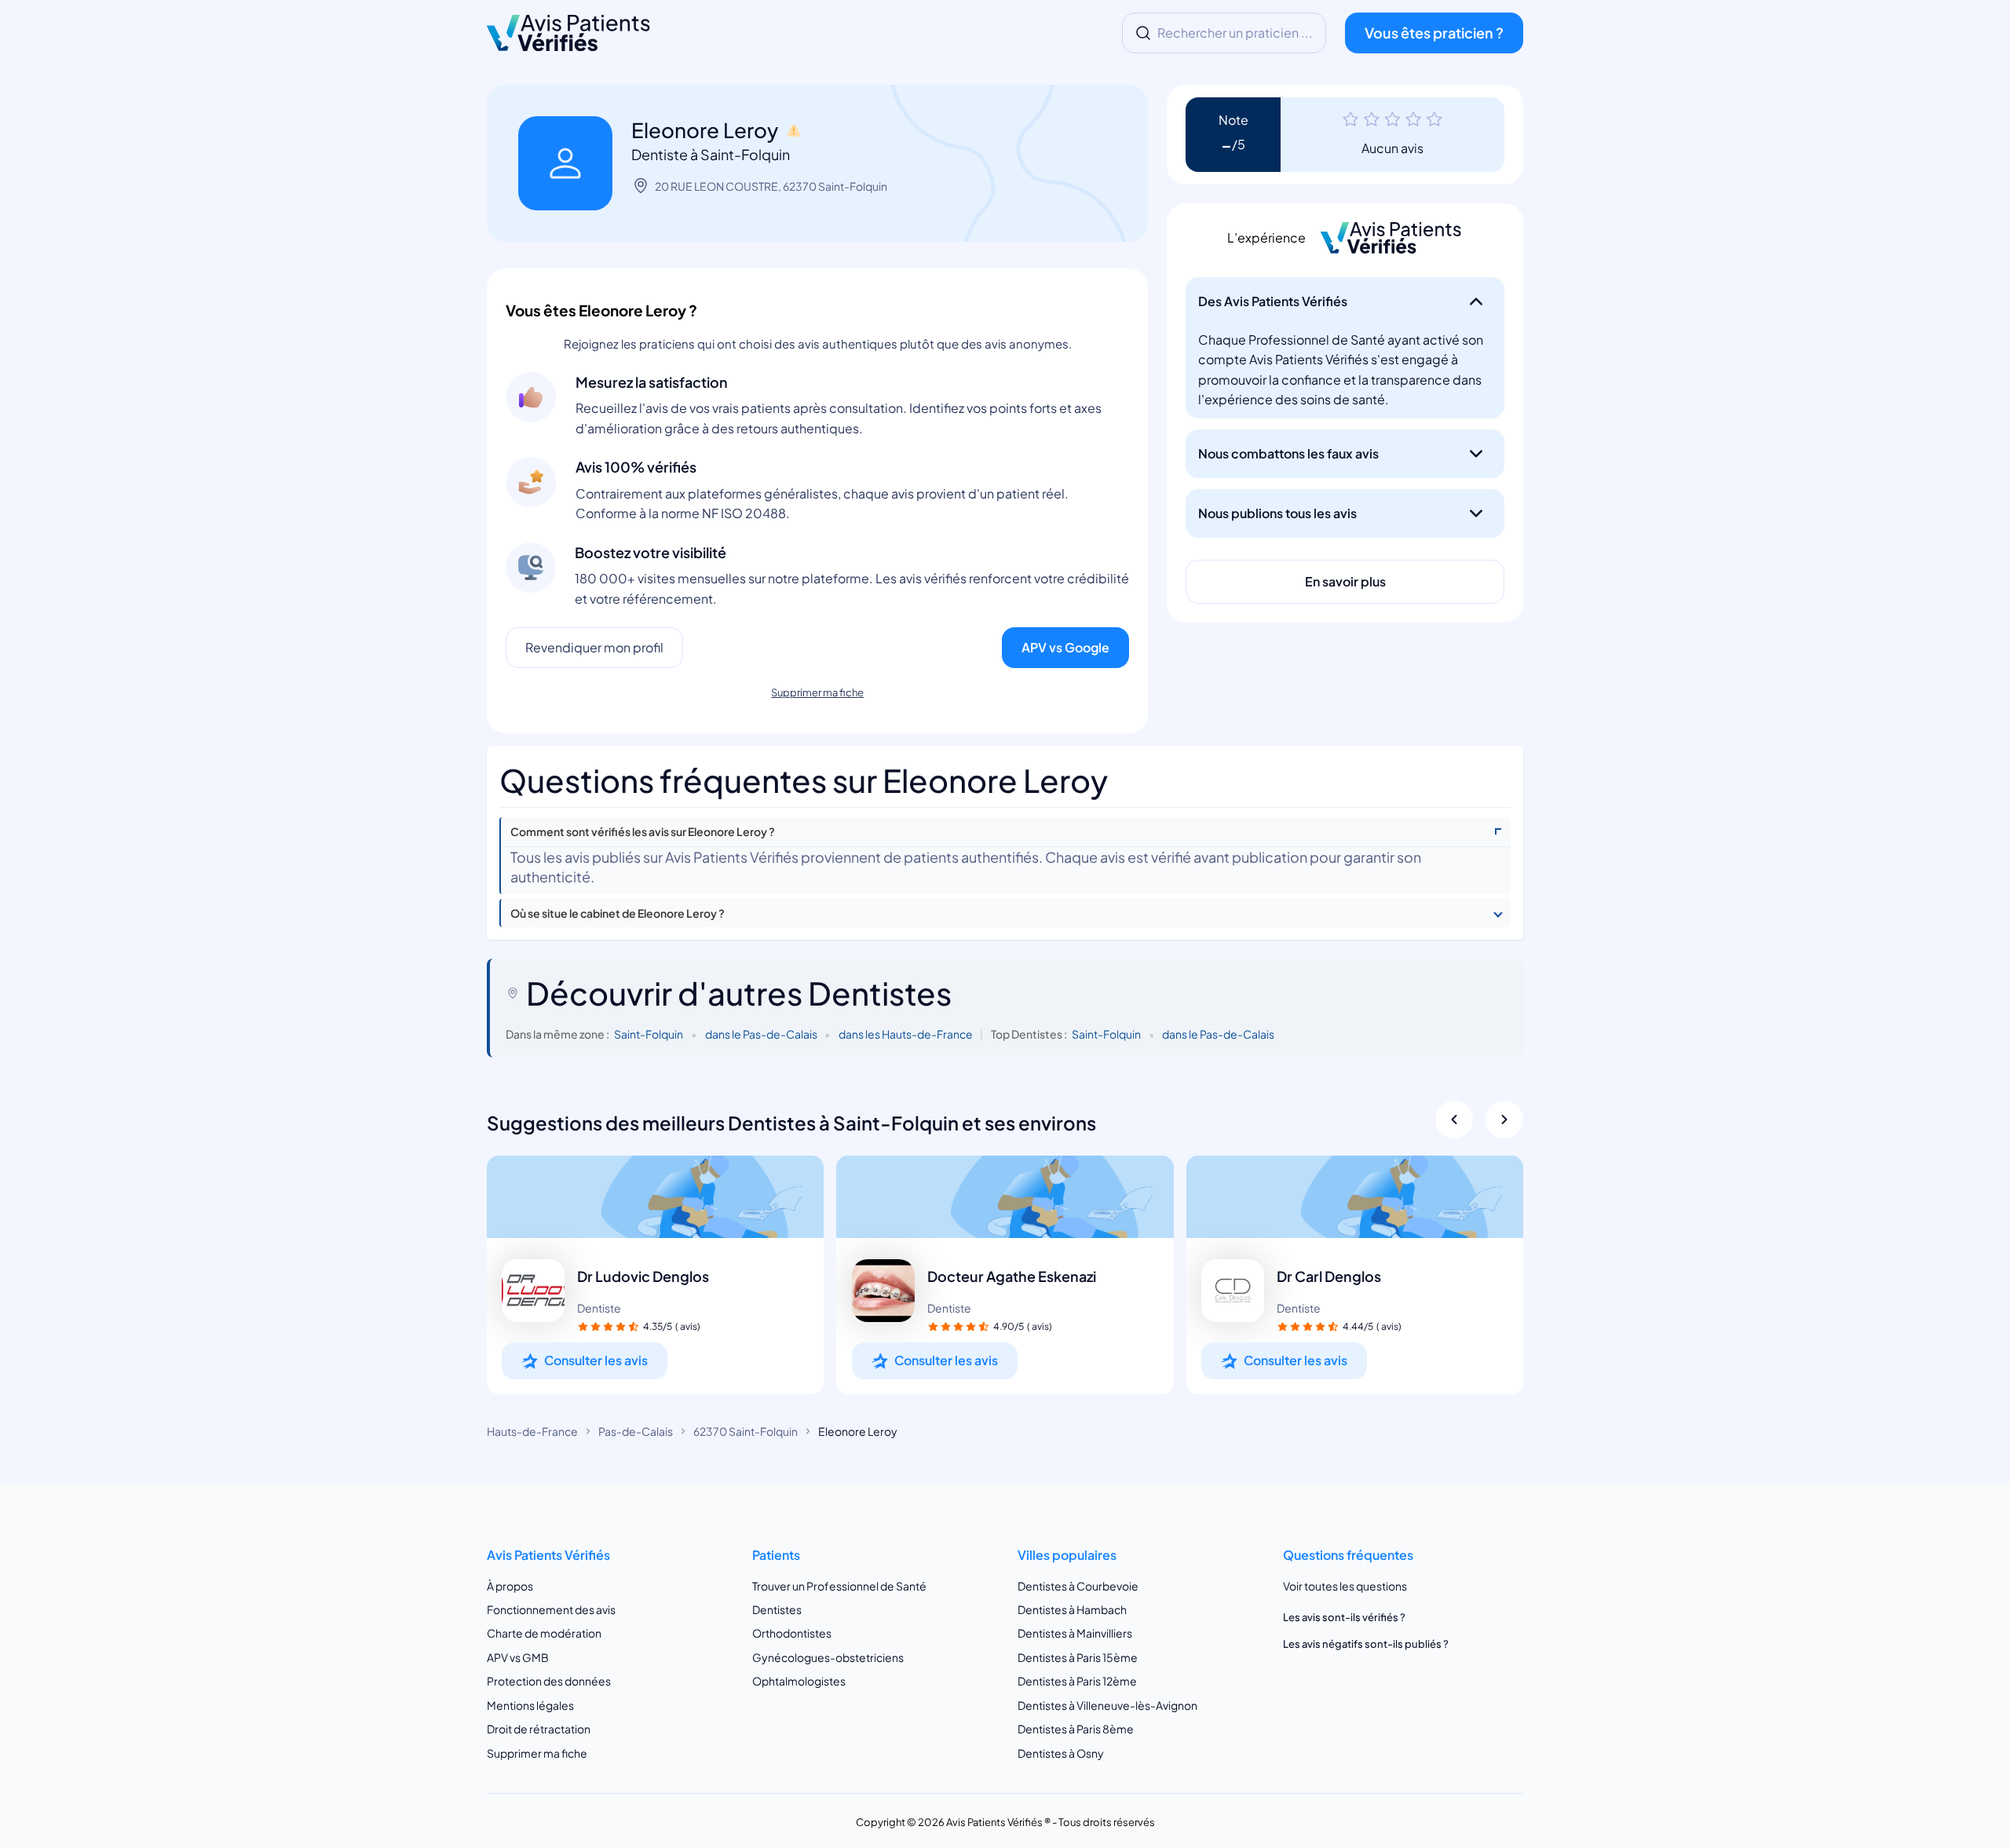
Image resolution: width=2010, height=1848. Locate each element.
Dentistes (777, 1609)
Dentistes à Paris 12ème (1077, 1681)
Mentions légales (530, 1705)
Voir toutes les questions (1345, 1586)
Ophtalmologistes (799, 1681)
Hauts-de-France (532, 1431)
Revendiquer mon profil (594, 647)
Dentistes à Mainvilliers (1075, 1633)
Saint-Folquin (649, 1034)
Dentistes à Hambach (1072, 1609)
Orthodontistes (792, 1633)
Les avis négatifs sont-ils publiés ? (1366, 1644)
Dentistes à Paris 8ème (1076, 1729)
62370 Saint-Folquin (746, 1431)
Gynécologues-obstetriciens (828, 1657)
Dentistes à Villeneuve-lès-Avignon (1107, 1705)
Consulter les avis (596, 1360)
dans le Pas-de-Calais (761, 1034)
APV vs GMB (518, 1657)
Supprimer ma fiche (817, 692)
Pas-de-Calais (636, 1431)
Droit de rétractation (539, 1729)
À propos (510, 1586)
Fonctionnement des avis (551, 1609)
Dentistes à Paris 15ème (1078, 1657)
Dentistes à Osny (1061, 1753)
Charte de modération (544, 1633)
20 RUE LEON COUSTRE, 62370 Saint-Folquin (771, 186)
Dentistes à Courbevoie (1078, 1586)
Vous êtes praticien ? (1434, 33)
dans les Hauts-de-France (906, 1034)
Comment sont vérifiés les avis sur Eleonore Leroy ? (643, 832)
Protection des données (549, 1681)
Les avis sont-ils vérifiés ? (1344, 1617)
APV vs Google (1065, 647)
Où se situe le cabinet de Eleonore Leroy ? (618, 913)
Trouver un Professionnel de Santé (839, 1586)
